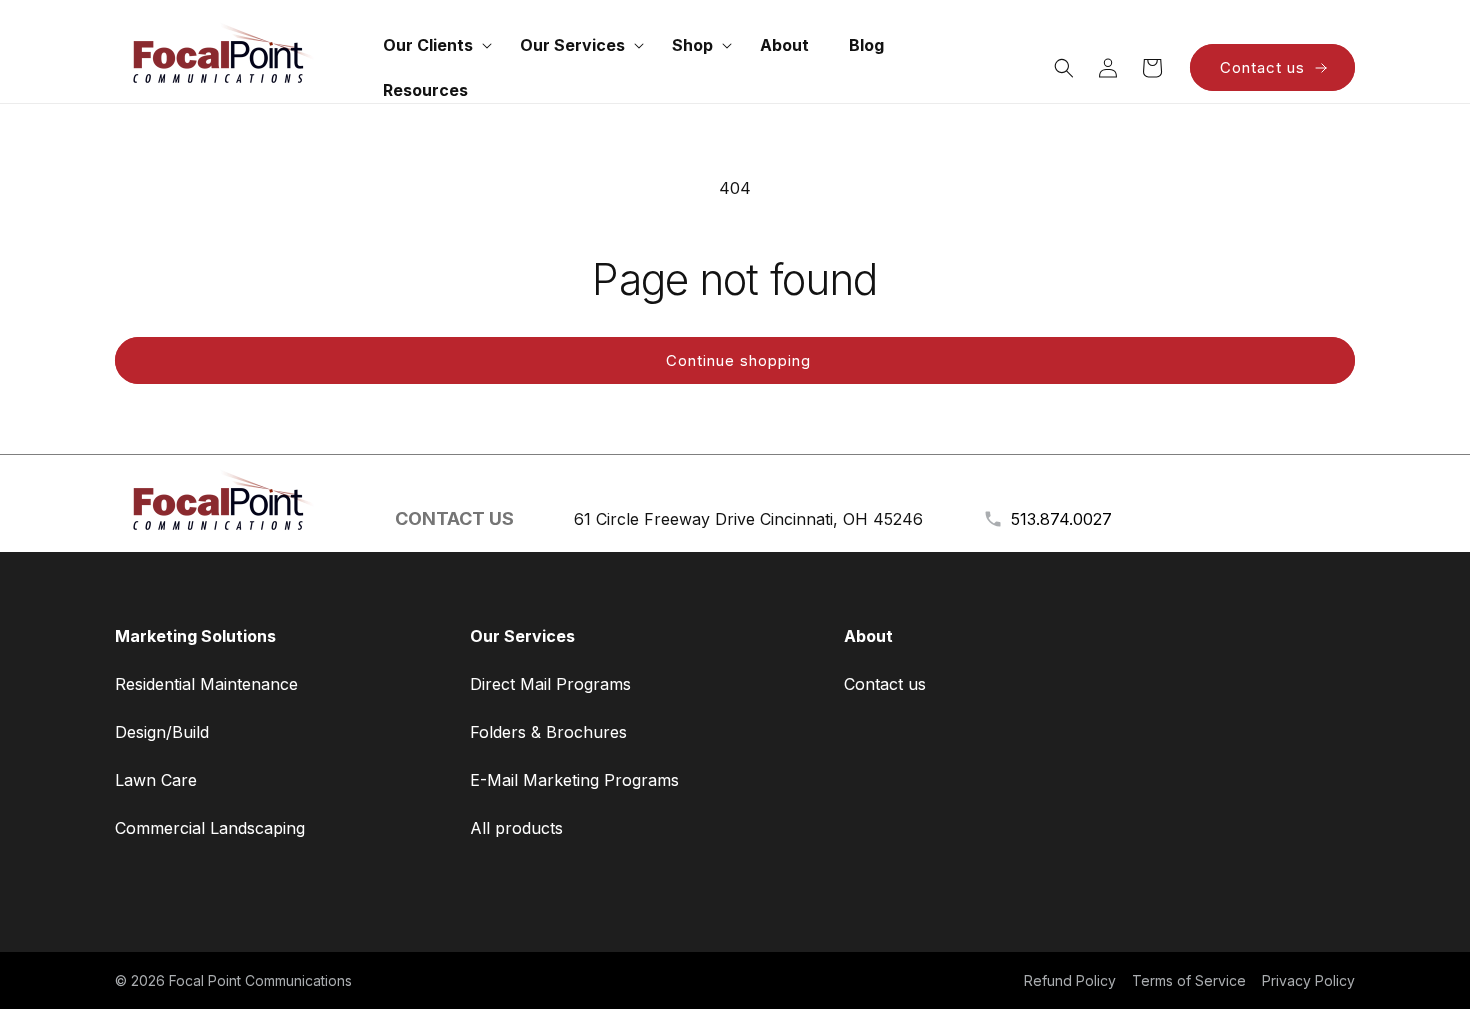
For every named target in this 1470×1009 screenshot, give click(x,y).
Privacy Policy (1308, 980)
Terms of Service (1189, 980)
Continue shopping (738, 360)
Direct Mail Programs (550, 684)
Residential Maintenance (206, 684)
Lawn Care (156, 780)
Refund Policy (1070, 980)
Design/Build (162, 732)
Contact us (1262, 67)
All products (516, 828)
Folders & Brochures (548, 732)
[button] (431, 45)
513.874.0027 (1061, 519)
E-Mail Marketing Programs (574, 780)
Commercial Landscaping (210, 828)
